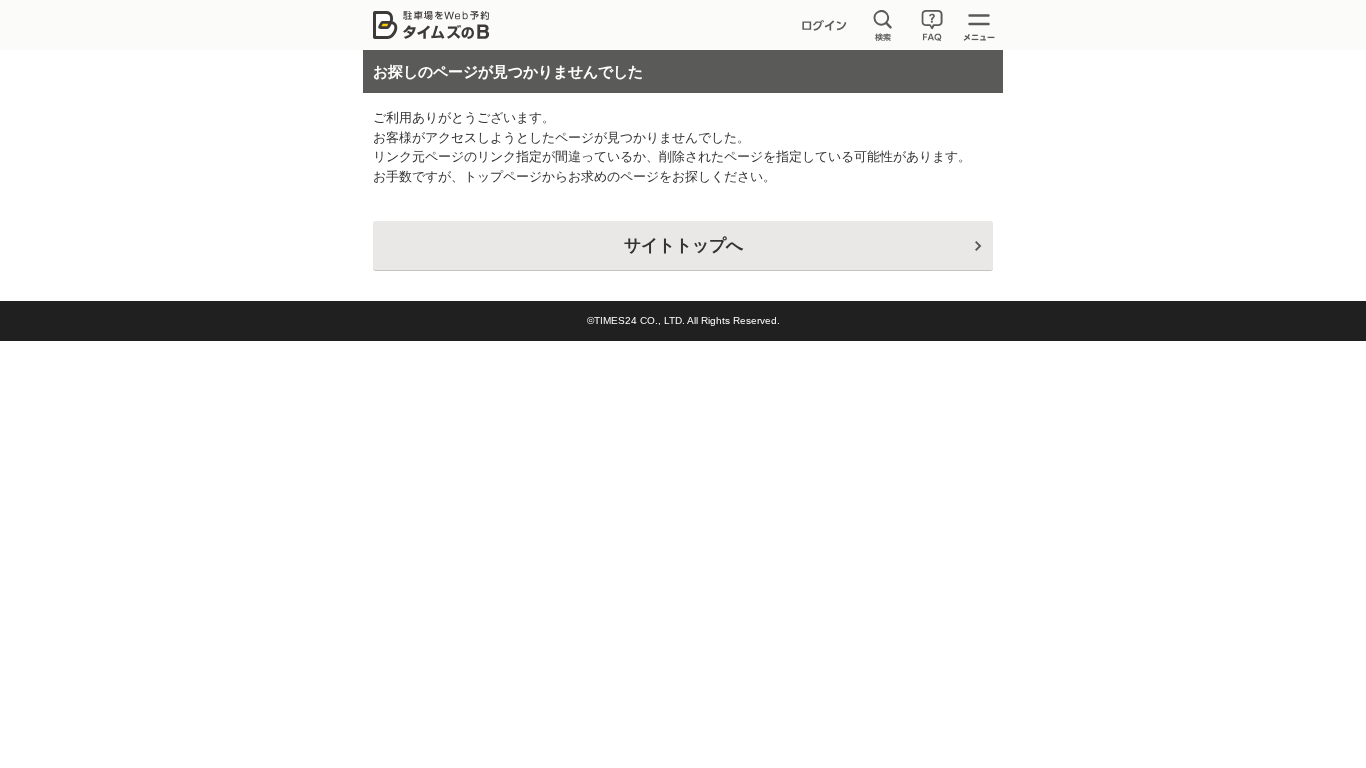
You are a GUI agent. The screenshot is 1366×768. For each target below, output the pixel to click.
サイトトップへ (683, 245)
